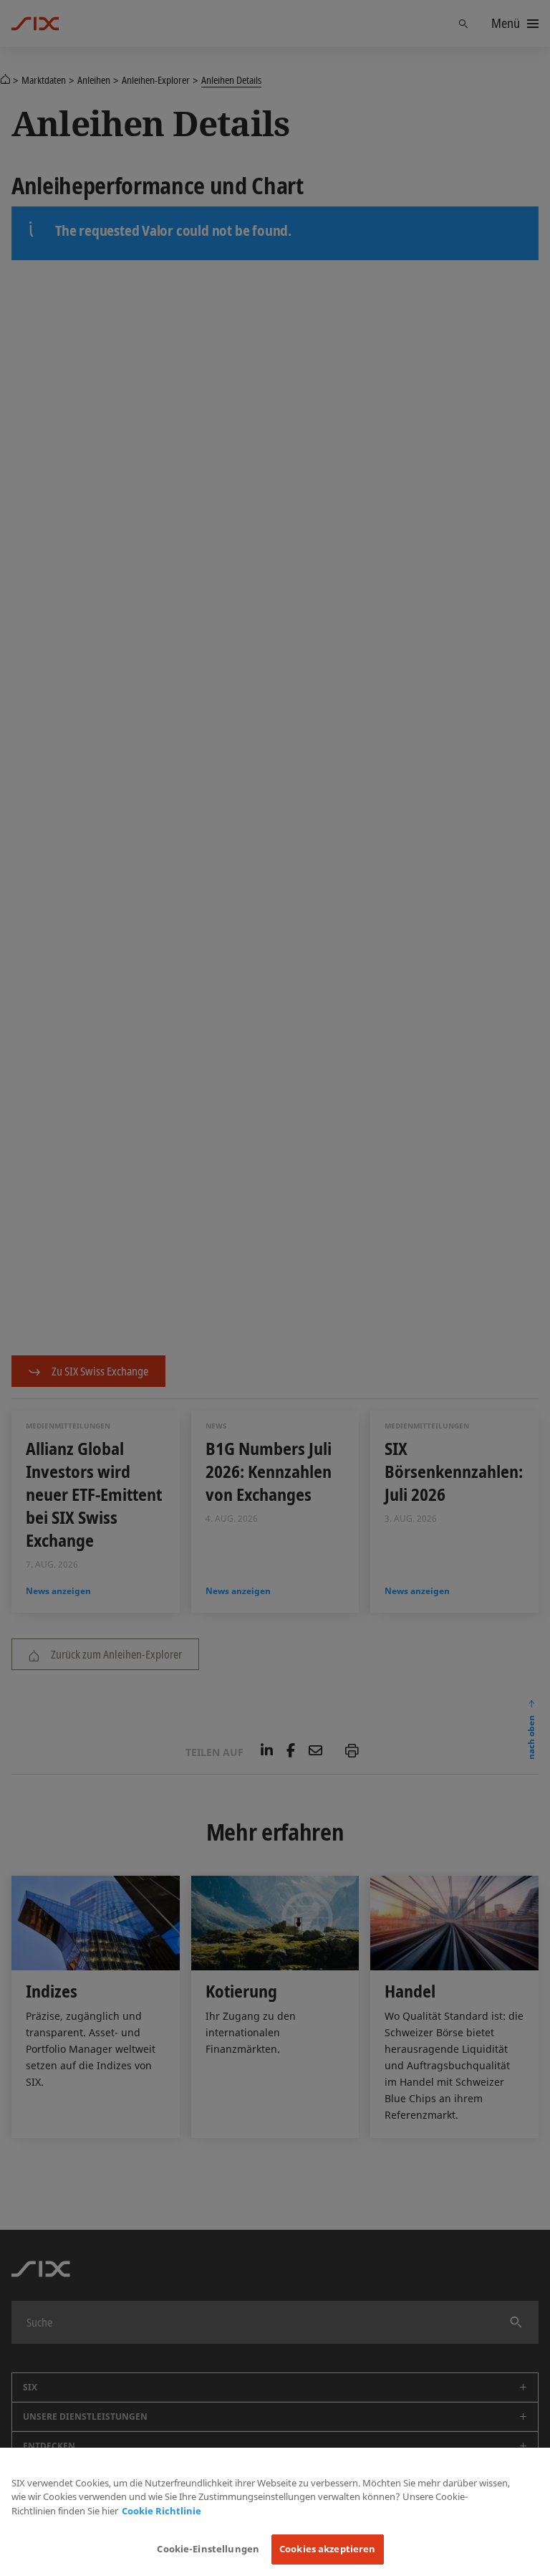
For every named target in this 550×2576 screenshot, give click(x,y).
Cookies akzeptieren (327, 2549)
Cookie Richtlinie (161, 2511)
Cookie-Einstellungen (208, 2549)
